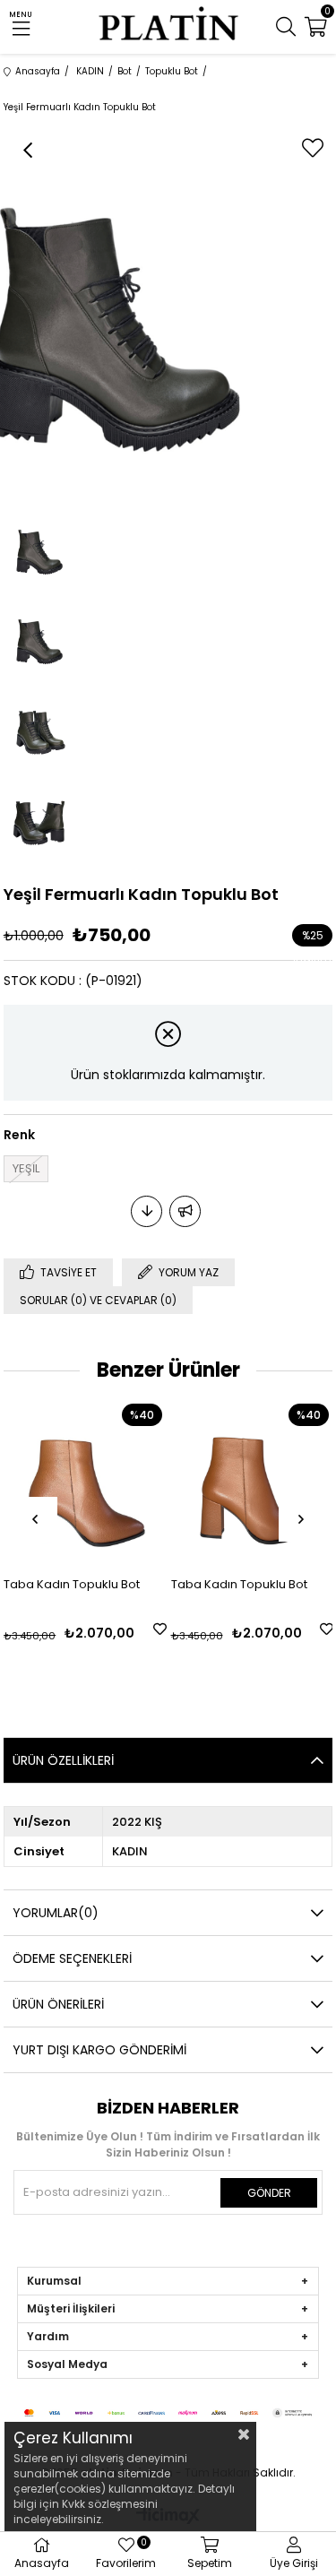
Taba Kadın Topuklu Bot (72, 1584)
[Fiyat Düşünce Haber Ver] (146, 1211)
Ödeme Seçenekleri (72, 1958)
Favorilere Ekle (160, 1629)
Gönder (269, 2193)
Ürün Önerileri (58, 2004)
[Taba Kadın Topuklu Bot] (85, 1480)
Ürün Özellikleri (63, 1760)
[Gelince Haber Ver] (185, 1211)
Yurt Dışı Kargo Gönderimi (99, 2050)
